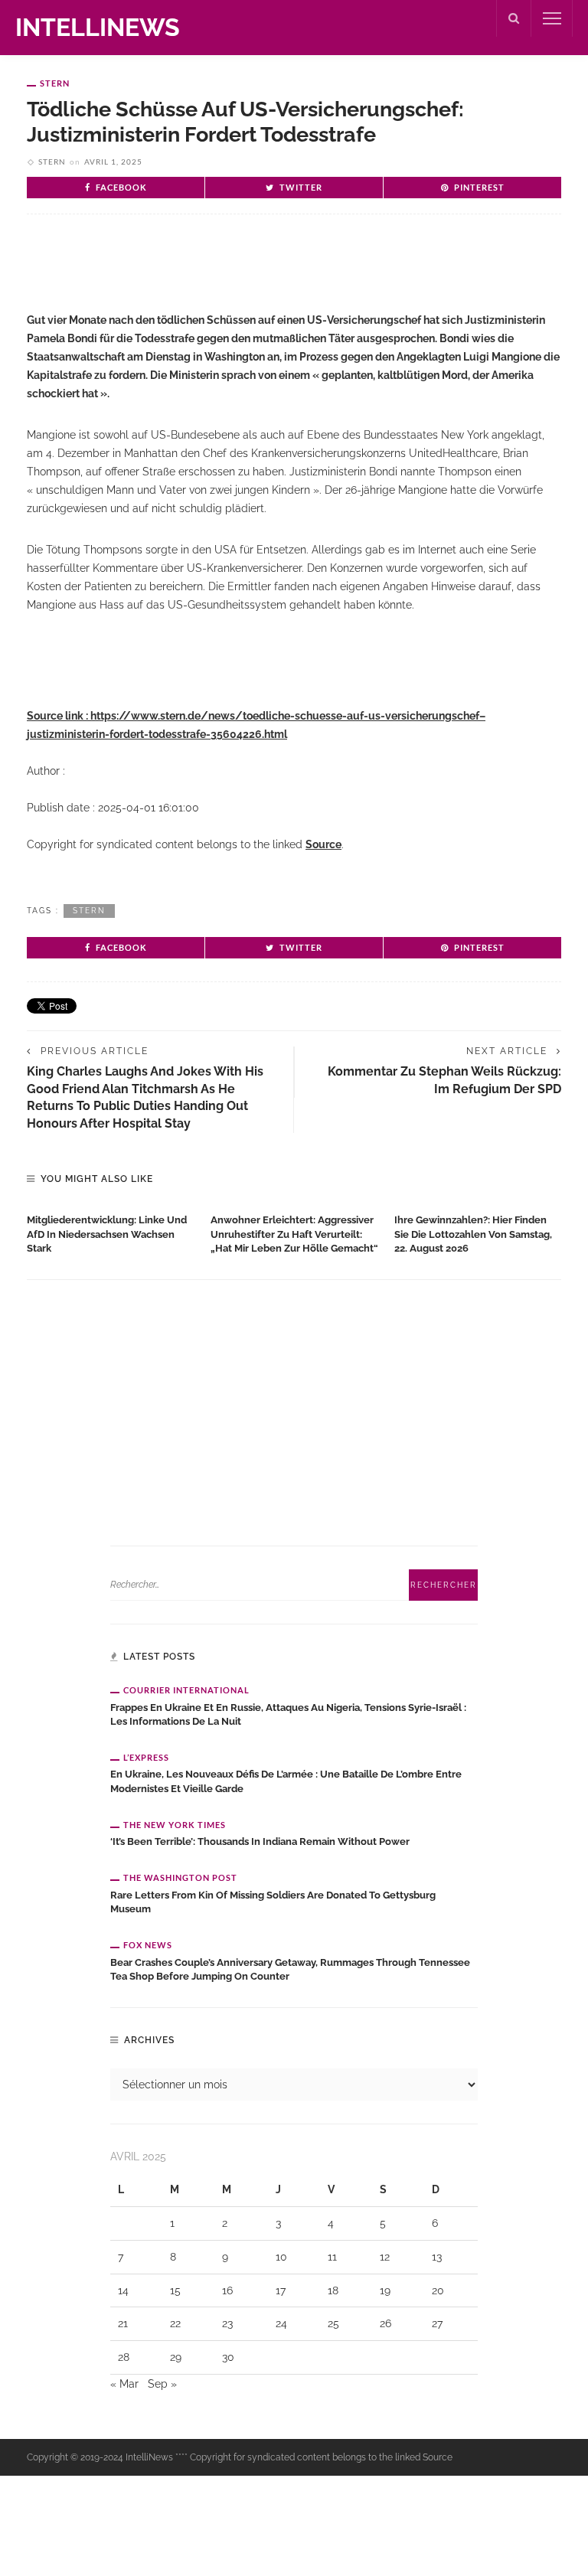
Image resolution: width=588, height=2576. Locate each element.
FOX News (148, 1945)
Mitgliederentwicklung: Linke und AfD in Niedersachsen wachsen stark (107, 1234)
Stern (55, 83)
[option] (111, 1231)
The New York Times (175, 1825)
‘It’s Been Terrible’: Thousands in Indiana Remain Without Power (260, 1841)
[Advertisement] (206, 276)
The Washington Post (180, 1877)
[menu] (552, 18)
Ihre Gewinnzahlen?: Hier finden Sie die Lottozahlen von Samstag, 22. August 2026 (473, 1234)
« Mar (124, 2384)
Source (323, 844)
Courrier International (186, 1690)
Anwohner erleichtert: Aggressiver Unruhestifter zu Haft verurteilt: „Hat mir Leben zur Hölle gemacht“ (294, 1234)
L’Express (146, 1757)
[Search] (514, 18)
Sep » (162, 2384)
